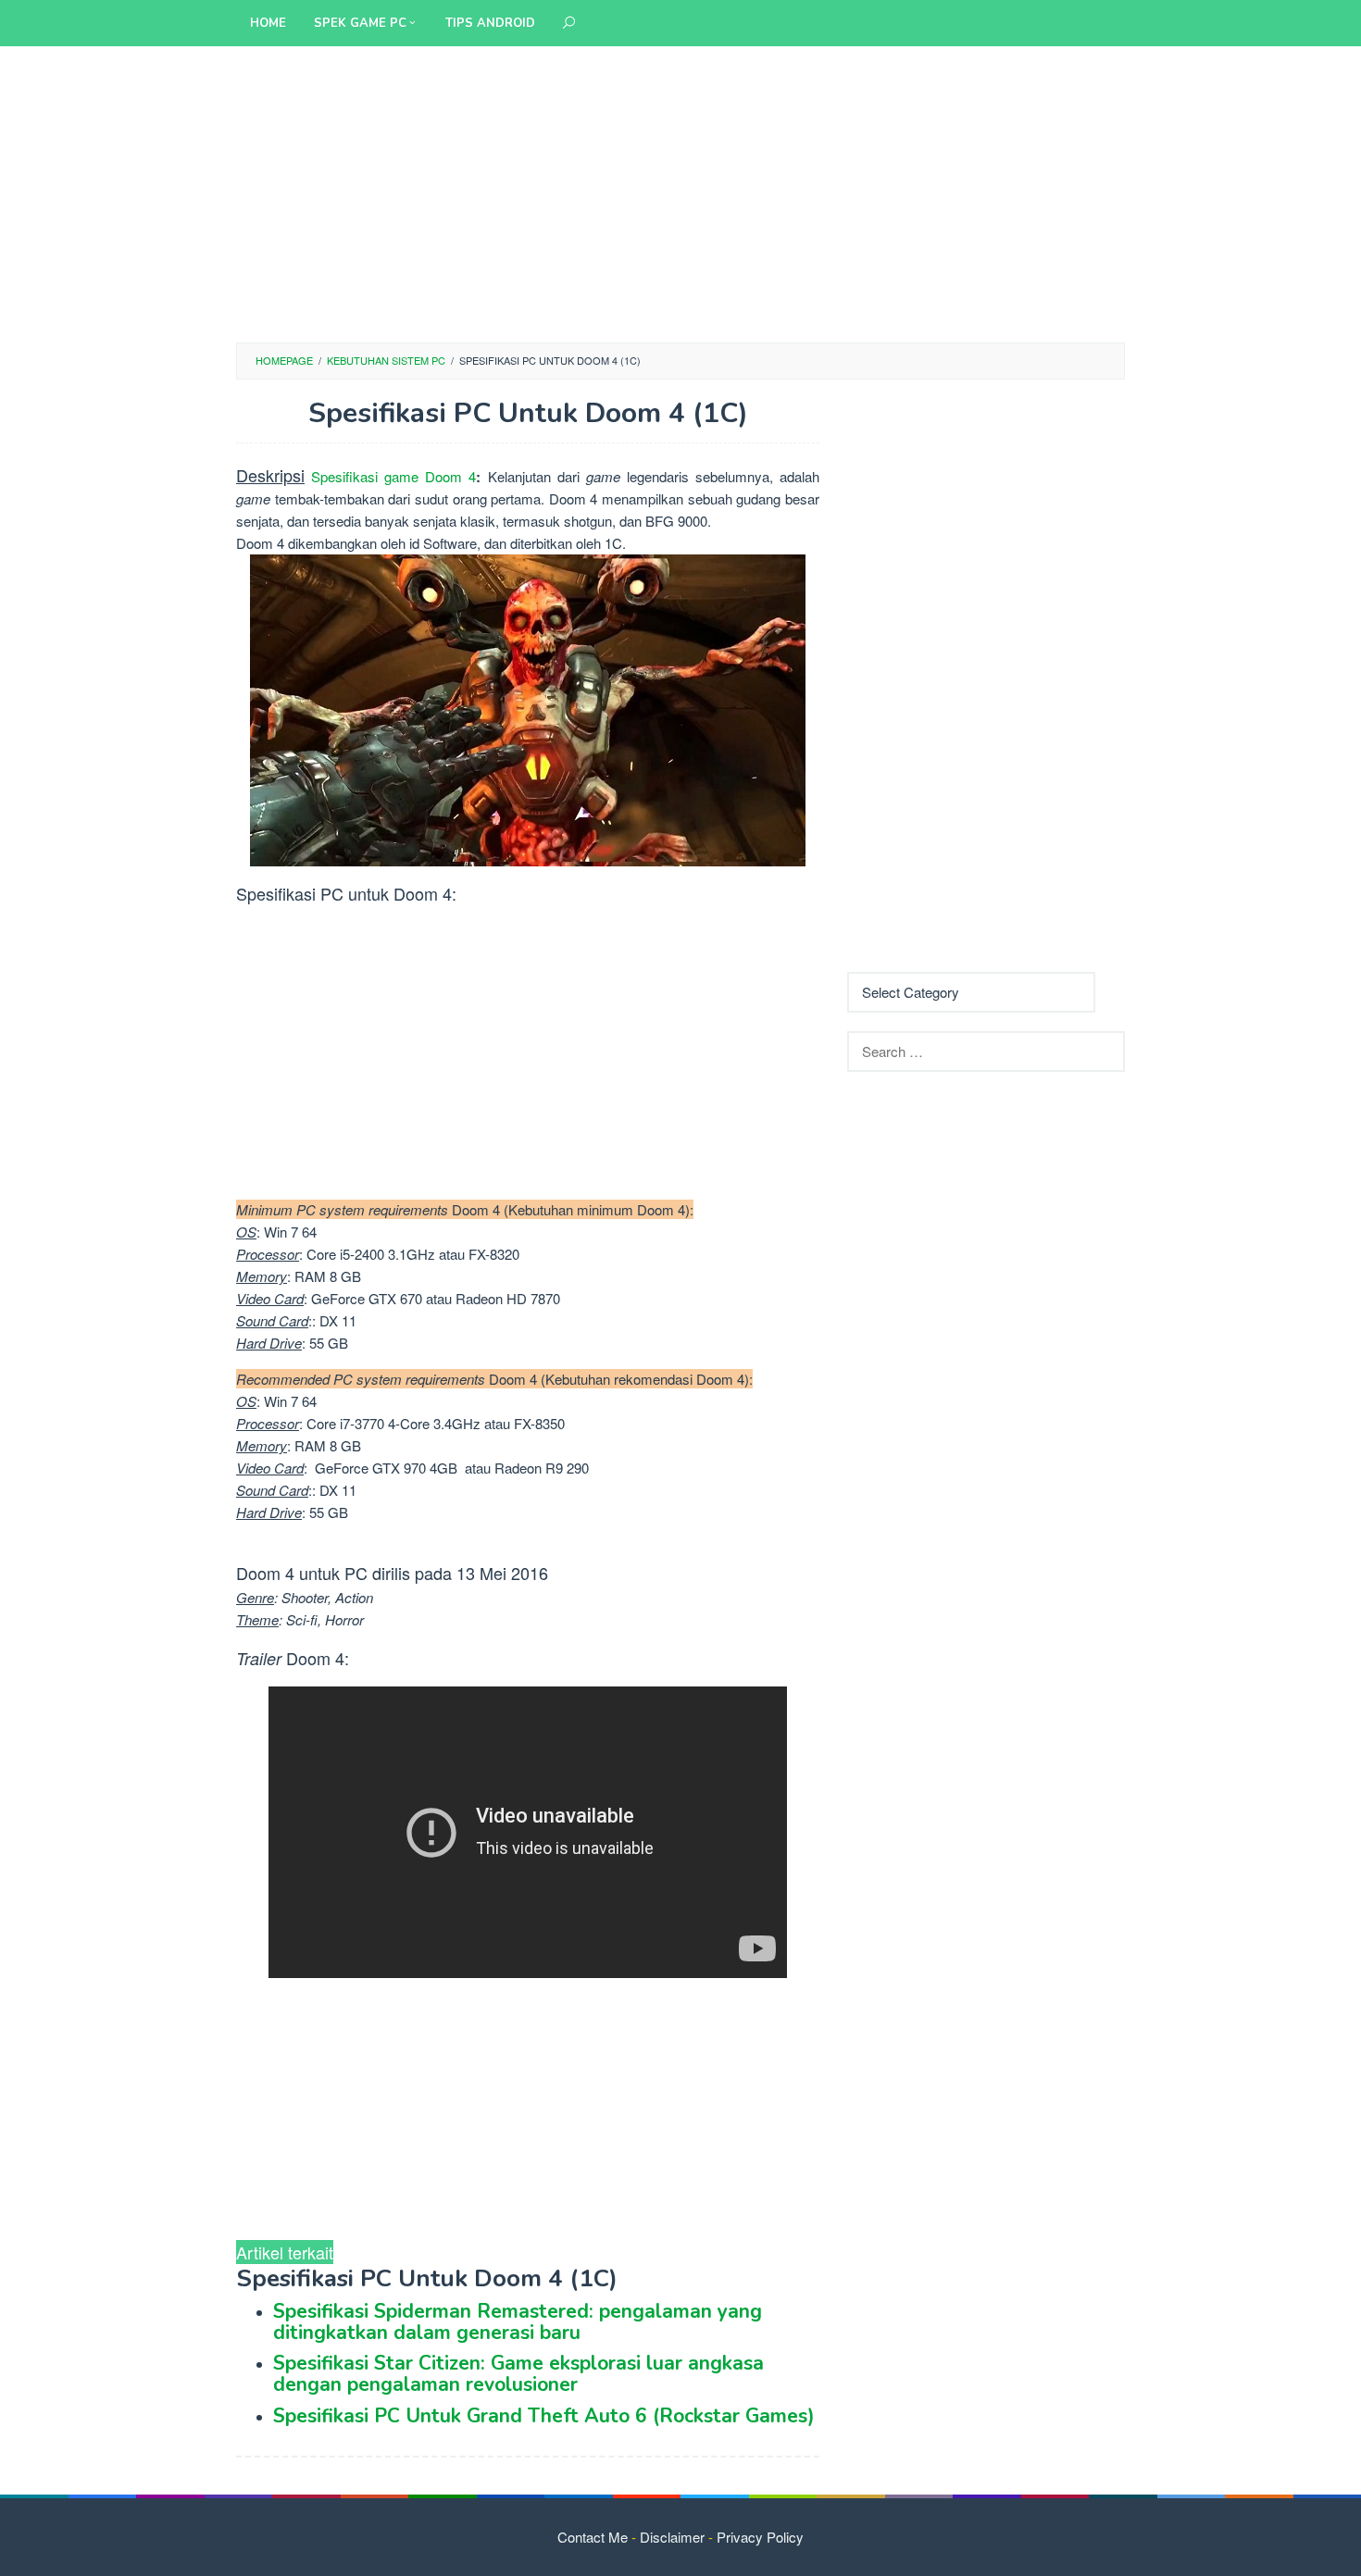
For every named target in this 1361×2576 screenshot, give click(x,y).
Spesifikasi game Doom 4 (393, 476)
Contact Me (593, 2537)
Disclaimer (672, 2537)
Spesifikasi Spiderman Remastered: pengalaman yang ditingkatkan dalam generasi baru (518, 2322)
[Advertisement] (680, 194)
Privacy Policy (760, 2537)
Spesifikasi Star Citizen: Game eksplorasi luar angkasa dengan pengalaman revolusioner (518, 2374)
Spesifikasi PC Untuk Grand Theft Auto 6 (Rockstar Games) (544, 2416)
